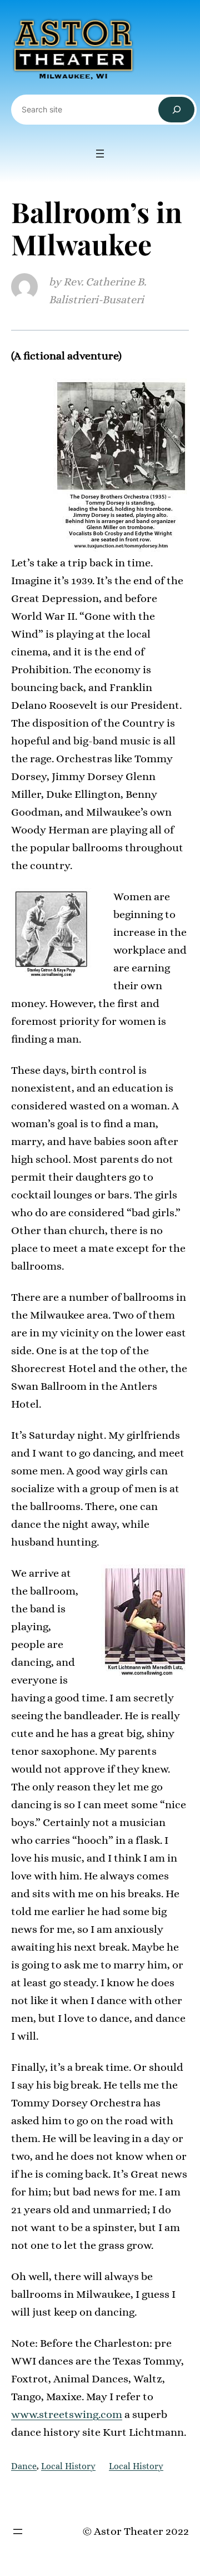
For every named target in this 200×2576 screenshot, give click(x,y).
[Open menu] (100, 154)
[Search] (176, 110)
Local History (68, 2466)
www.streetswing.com (67, 2414)
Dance (24, 2466)
